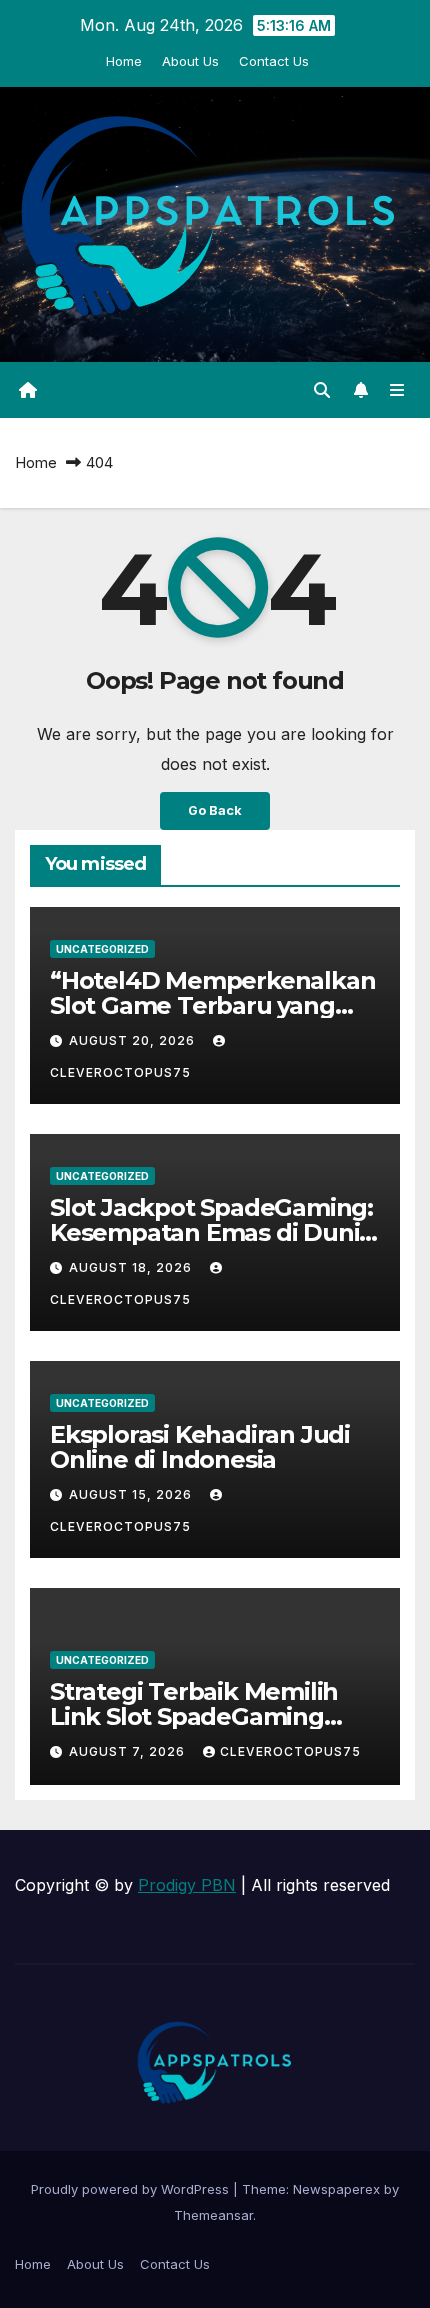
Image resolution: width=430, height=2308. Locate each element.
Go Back (215, 810)
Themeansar (213, 2215)
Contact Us (274, 61)
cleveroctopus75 (290, 1751)
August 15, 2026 (132, 1494)
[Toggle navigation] (397, 390)
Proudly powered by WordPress (132, 2189)
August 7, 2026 (129, 1751)
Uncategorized (102, 949)
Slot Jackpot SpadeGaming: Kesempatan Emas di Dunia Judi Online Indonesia (211, 1232)
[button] (322, 390)
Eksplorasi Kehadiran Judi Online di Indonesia (200, 1447)
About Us (190, 61)
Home (124, 61)
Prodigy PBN (187, 1885)
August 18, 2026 (132, 1267)
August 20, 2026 (134, 1040)
